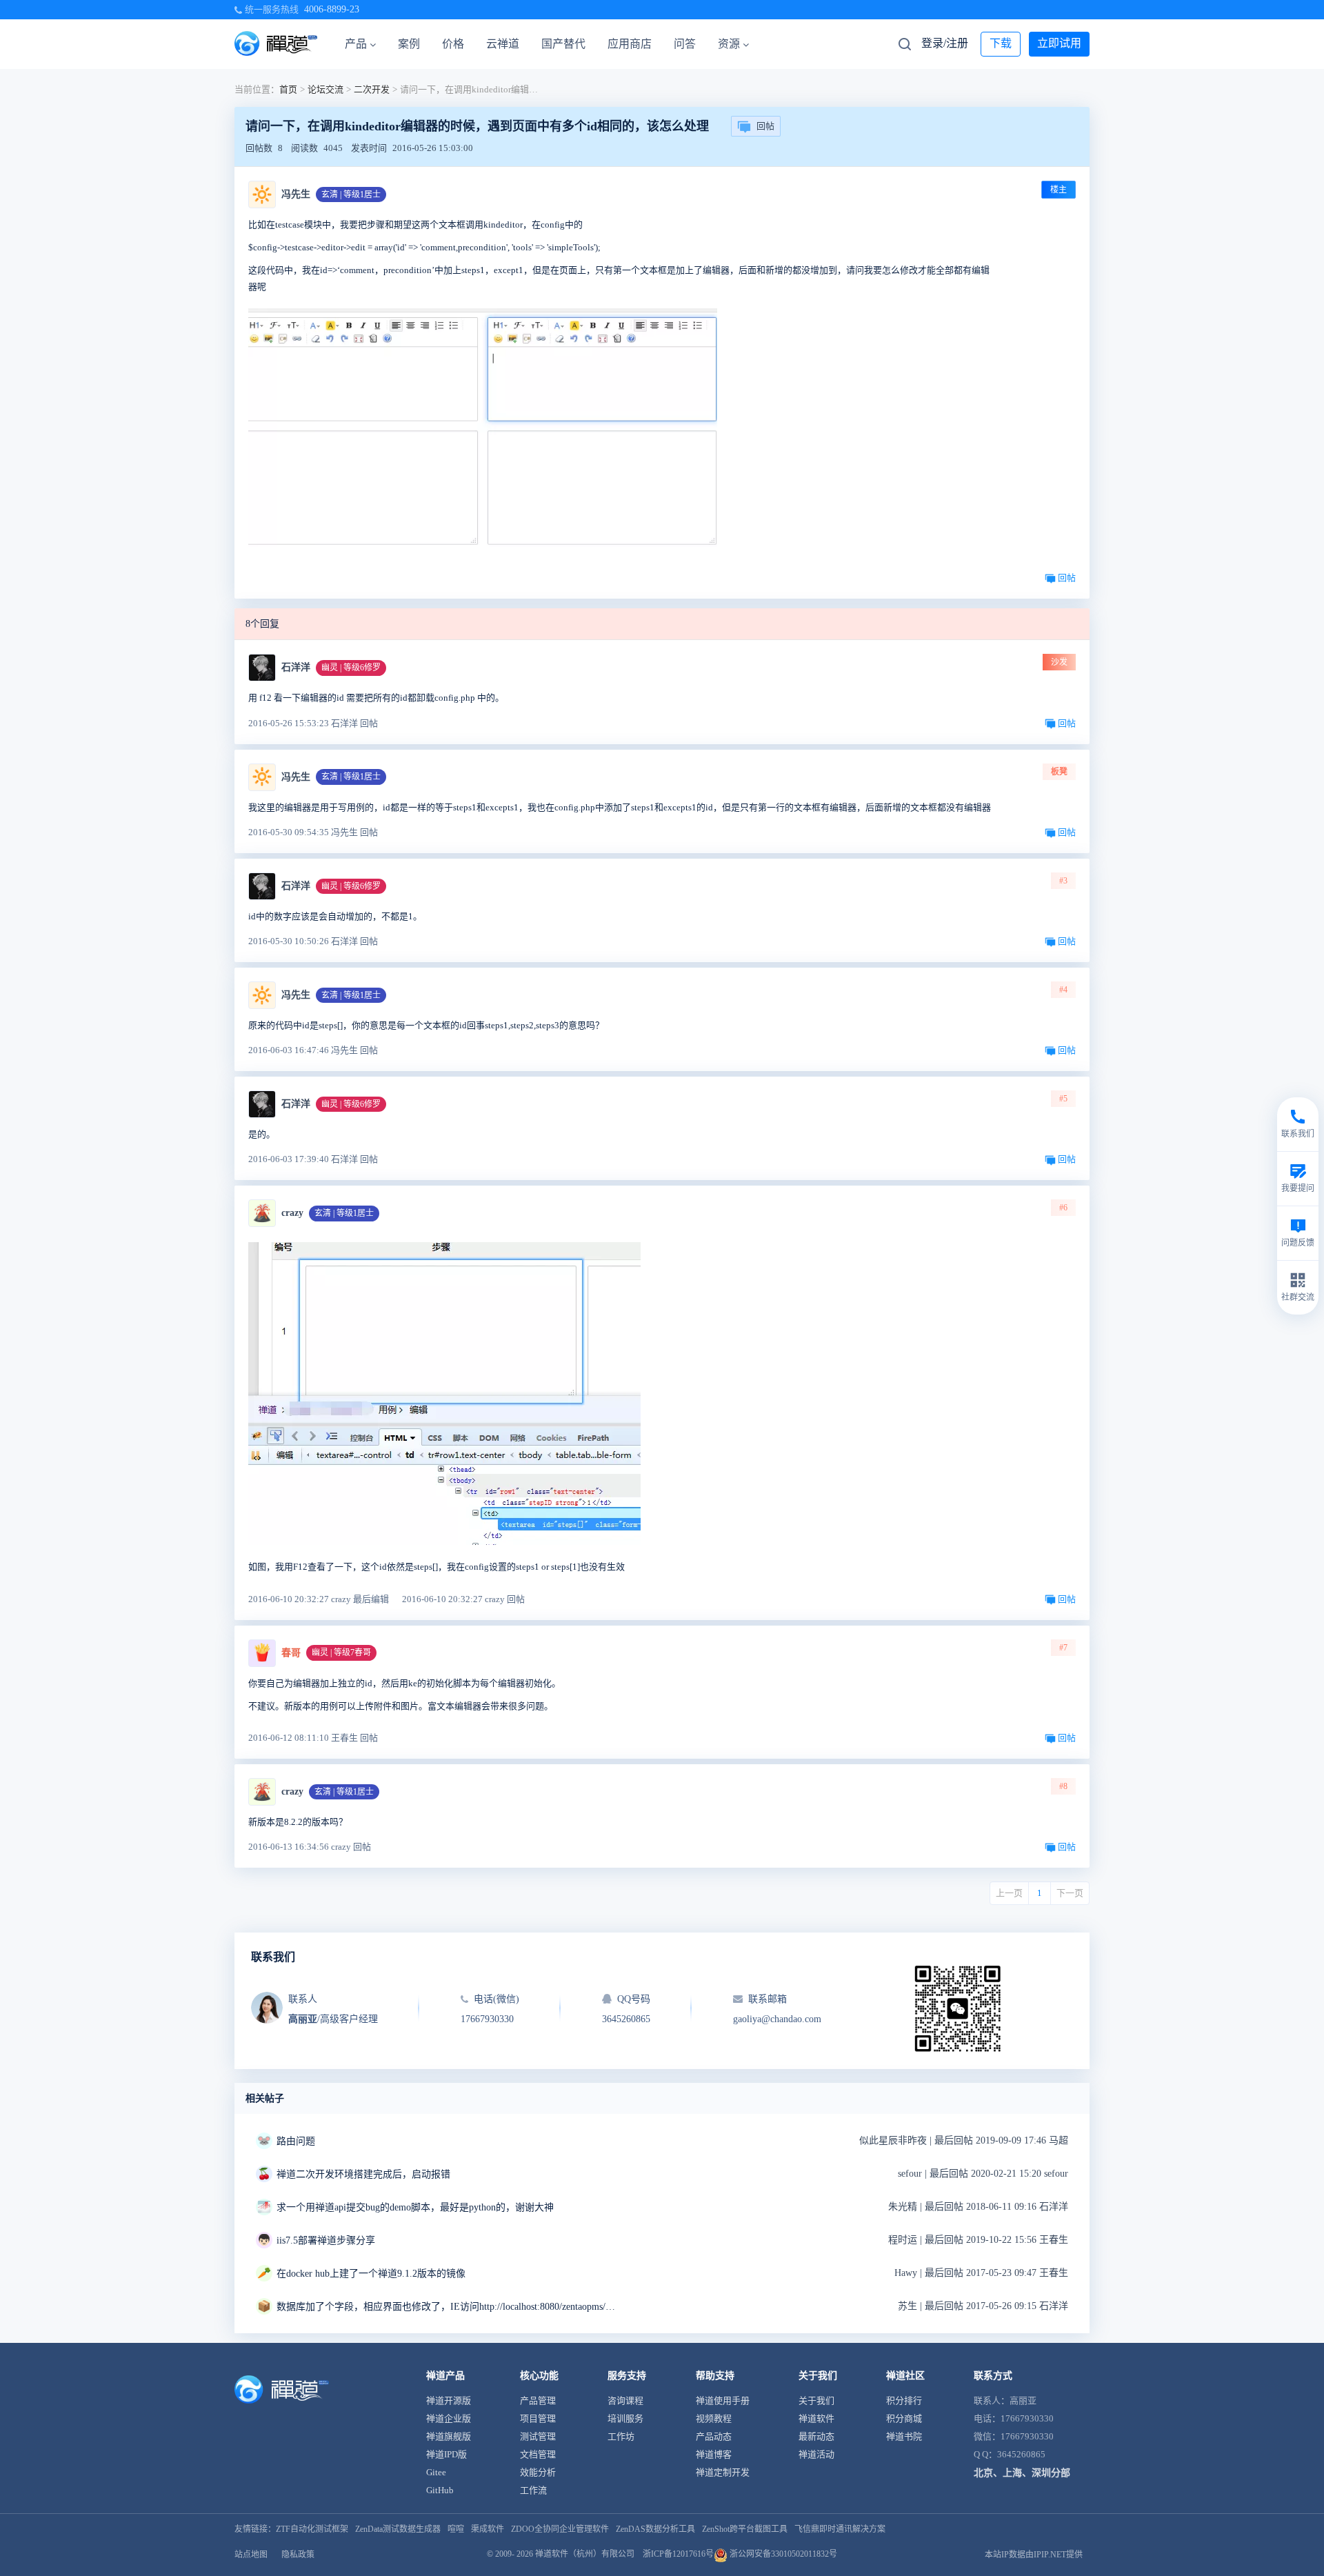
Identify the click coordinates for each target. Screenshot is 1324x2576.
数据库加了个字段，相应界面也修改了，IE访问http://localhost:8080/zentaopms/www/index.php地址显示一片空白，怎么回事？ (449, 2307)
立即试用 (1059, 43)
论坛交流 (325, 89)
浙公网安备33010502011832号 (782, 2554)
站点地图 (251, 2555)
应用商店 (630, 44)
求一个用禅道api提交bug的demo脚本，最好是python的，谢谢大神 (415, 2207)
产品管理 (538, 2400)
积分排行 (904, 2400)
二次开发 (372, 89)
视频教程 (714, 2418)
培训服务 (625, 2418)
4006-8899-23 (332, 9)
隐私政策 (298, 2555)
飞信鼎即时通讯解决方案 (840, 2529)
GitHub (440, 2490)
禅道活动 (816, 2454)
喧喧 (456, 2529)
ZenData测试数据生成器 (398, 2529)
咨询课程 (625, 2400)
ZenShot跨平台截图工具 (745, 2529)
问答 (685, 44)
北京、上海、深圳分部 (1022, 2473)
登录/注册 (945, 43)
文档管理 (538, 2454)
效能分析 (538, 2472)
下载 (1001, 43)
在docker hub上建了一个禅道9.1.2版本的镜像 (371, 2274)
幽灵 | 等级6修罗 (351, 668)
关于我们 (816, 2400)
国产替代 (563, 44)
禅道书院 (904, 2436)
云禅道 (503, 44)
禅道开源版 (449, 2400)
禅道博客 (714, 2454)
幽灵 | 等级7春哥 (341, 1653)
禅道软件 (816, 2418)
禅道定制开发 (723, 2472)
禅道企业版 (449, 2418)
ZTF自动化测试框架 (312, 2529)
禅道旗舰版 (449, 2436)
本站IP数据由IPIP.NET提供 (1034, 2555)
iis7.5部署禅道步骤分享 (326, 2240)
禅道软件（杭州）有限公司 (585, 2554)
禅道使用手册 (723, 2400)
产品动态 (714, 2436)
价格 (453, 44)
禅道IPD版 (447, 2454)
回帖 (765, 126)
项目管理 (538, 2418)
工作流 (533, 2490)
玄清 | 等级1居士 (351, 194)
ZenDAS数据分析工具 (655, 2529)
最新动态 (816, 2436)
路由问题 (296, 2141)
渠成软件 (488, 2529)
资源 (729, 44)
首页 (288, 89)
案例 (409, 44)
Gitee (436, 2472)
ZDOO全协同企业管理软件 (560, 2529)
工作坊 (621, 2436)
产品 (356, 44)
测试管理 (538, 2436)
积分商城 (904, 2418)
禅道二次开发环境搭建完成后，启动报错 (363, 2174)
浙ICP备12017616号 (678, 2554)
